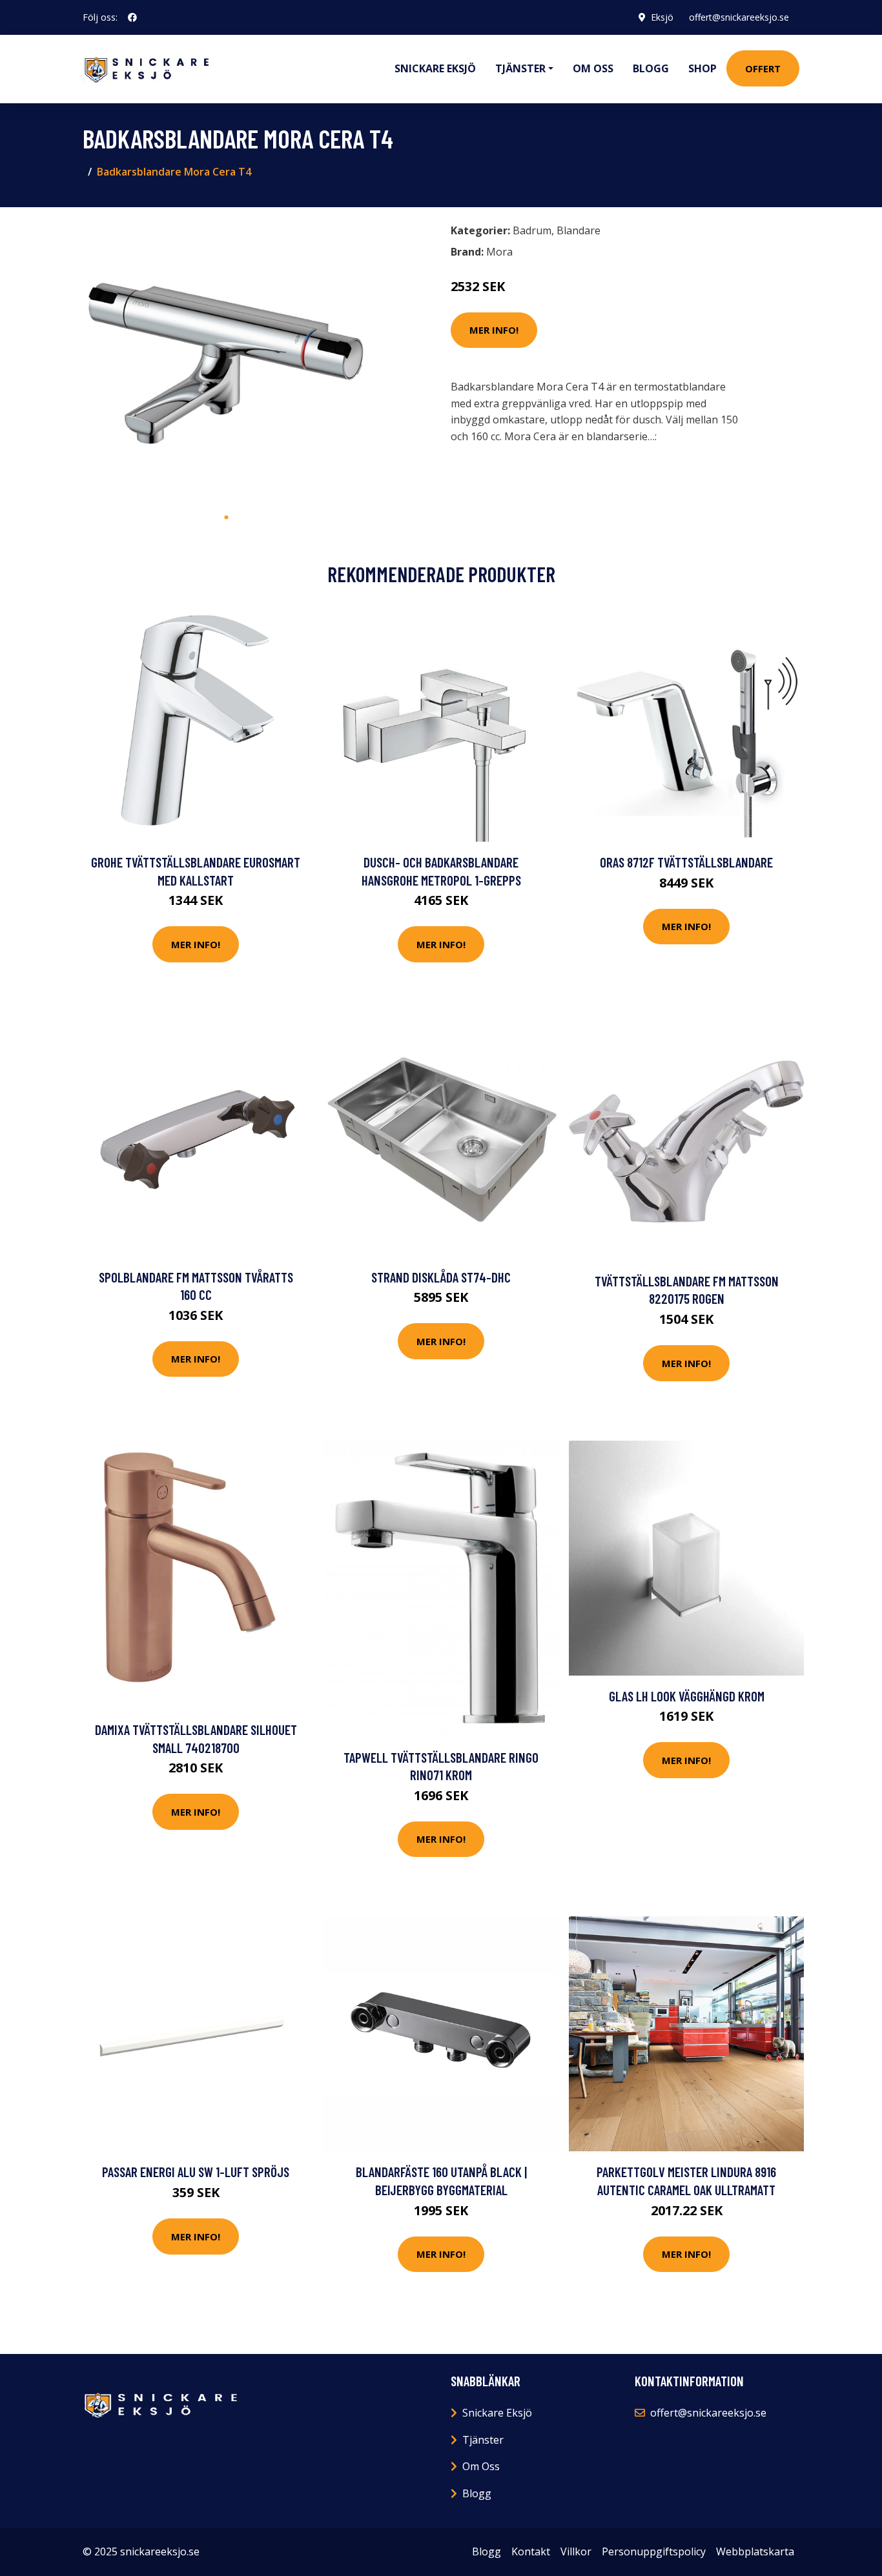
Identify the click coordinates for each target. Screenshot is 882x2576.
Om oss (593, 68)
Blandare (579, 230)
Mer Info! (494, 330)
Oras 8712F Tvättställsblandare (686, 862)
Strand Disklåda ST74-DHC (441, 1277)
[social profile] (132, 17)
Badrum (532, 230)
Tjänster (483, 2440)
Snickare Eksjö (435, 68)
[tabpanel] (226, 361)
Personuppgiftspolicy (654, 2551)
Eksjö (662, 17)
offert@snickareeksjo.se (739, 17)
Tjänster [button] (520, 68)
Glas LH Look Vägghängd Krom (687, 1696)
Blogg (651, 68)
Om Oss (481, 2466)
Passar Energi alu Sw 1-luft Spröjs (196, 2172)
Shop (703, 68)
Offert (763, 68)
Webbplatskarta (755, 2551)
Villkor (576, 2551)
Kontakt (531, 2551)
